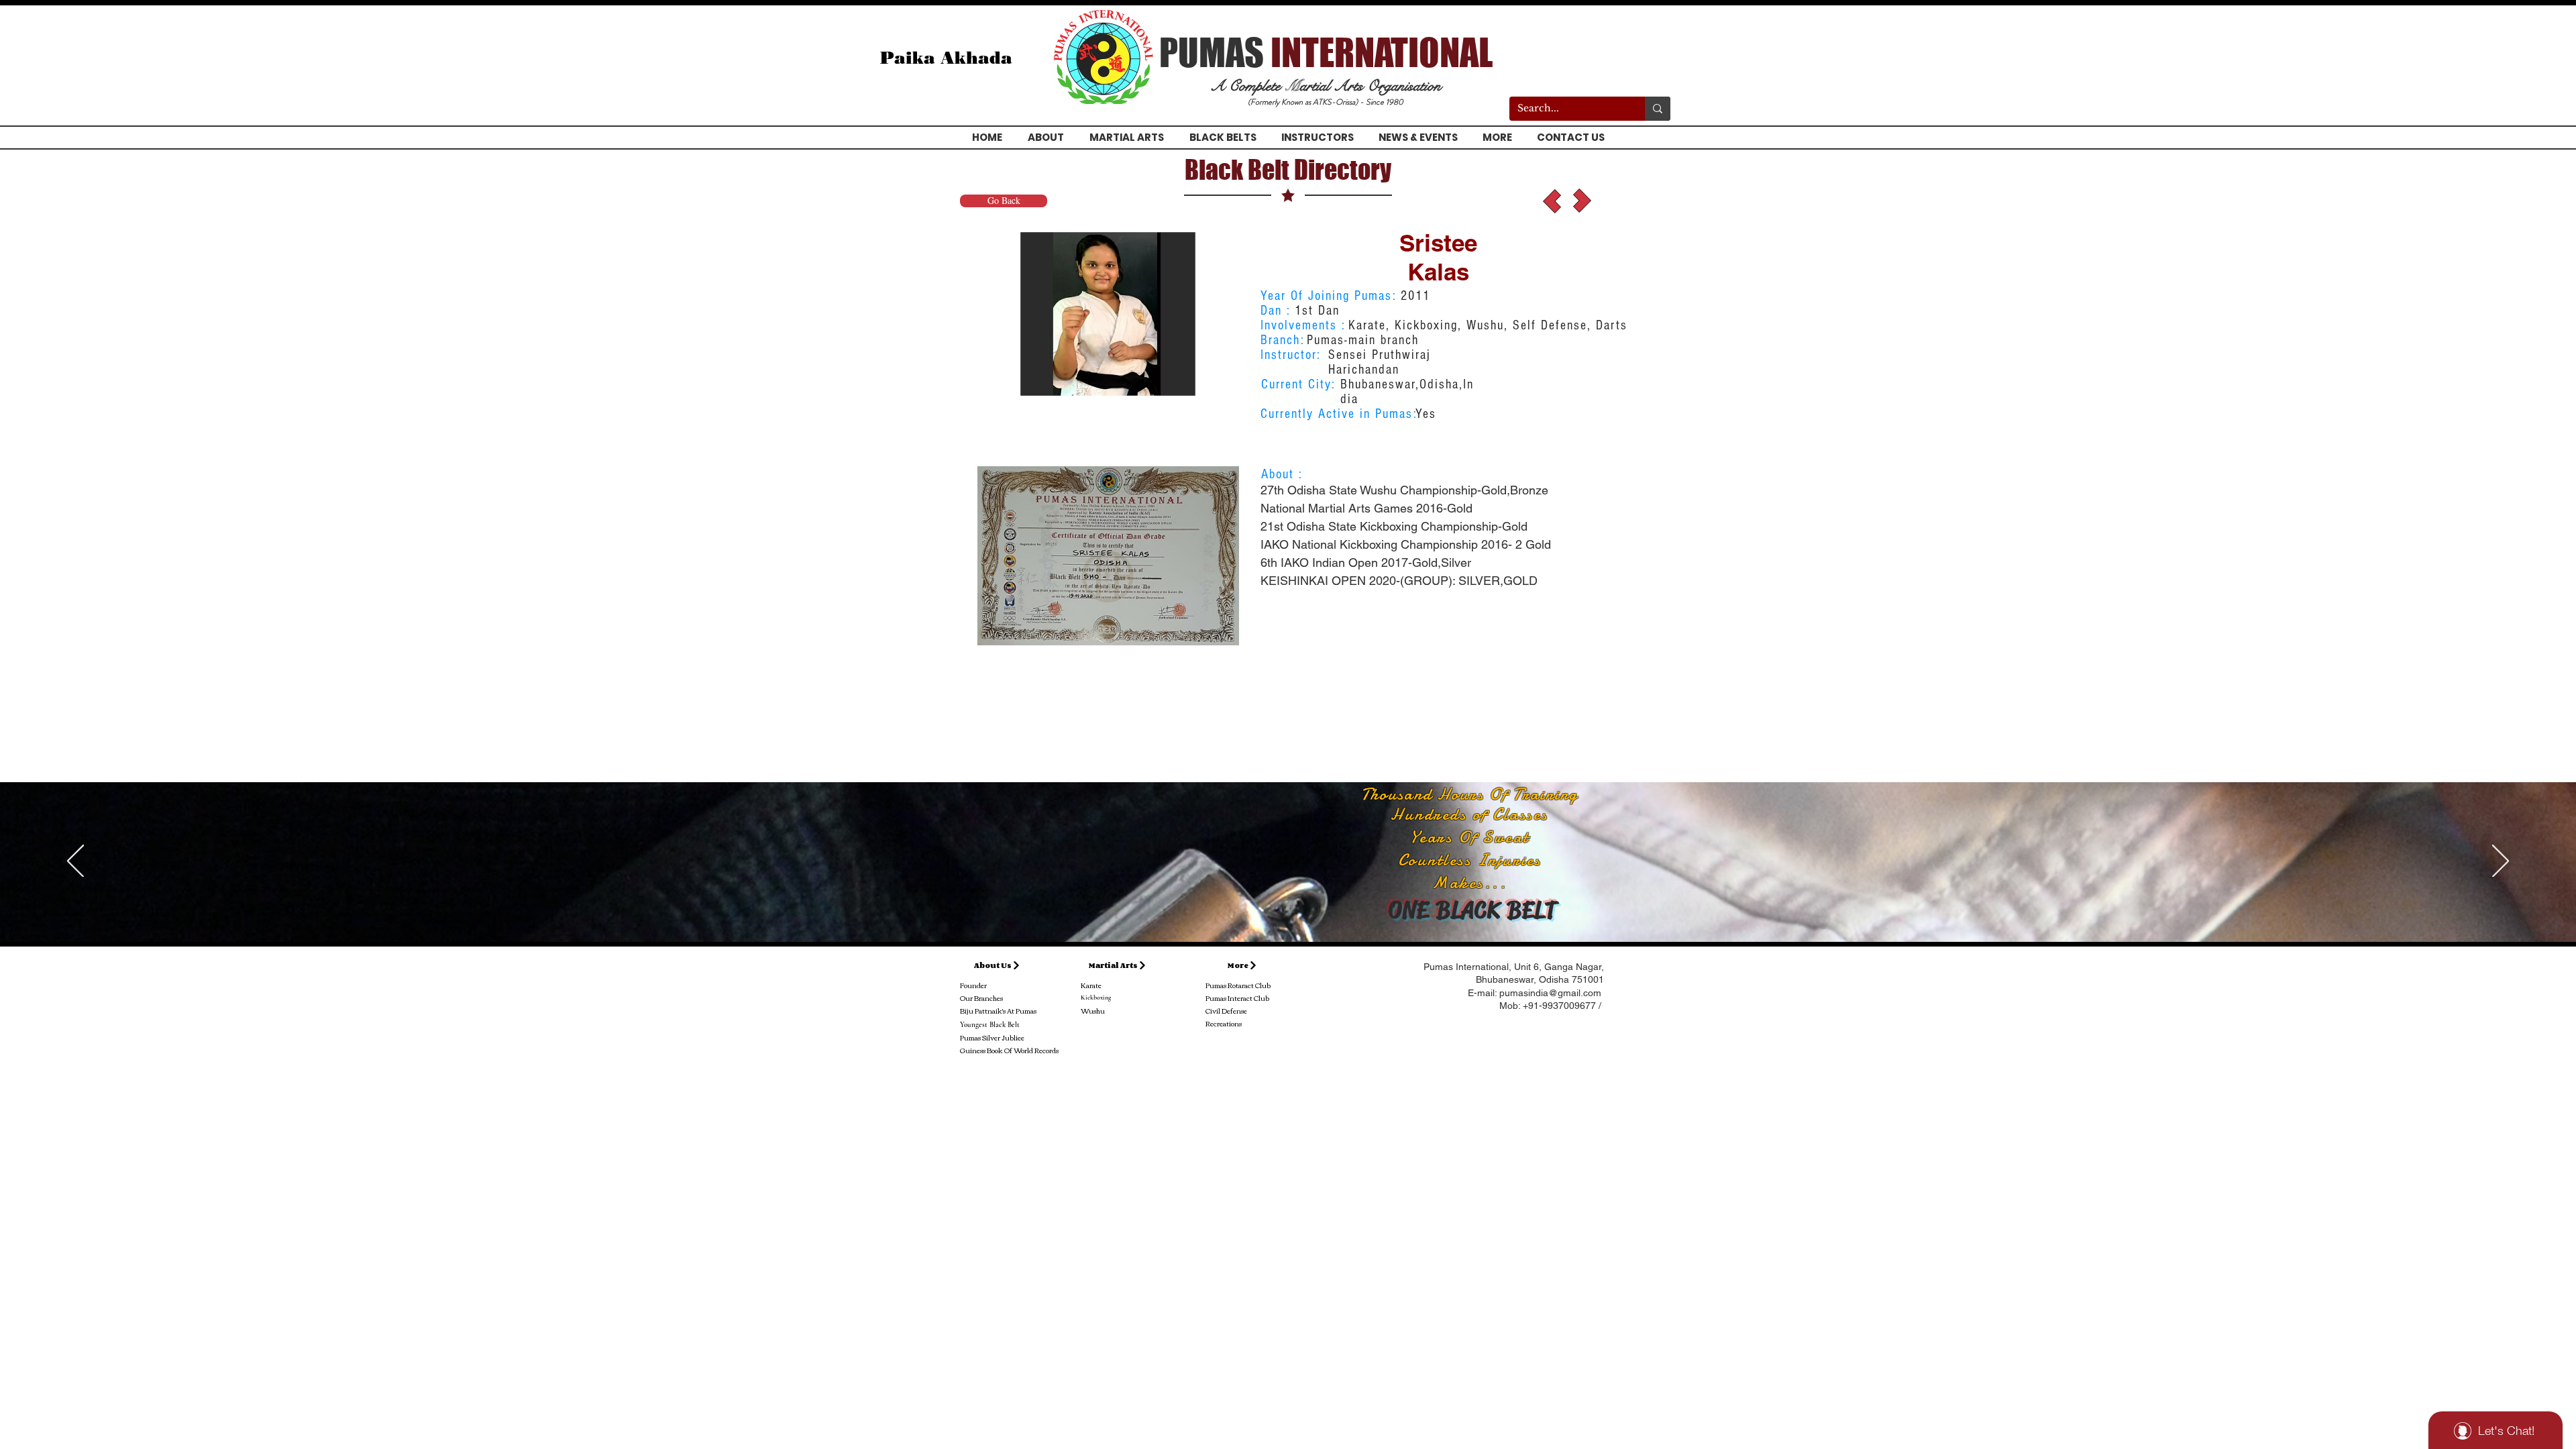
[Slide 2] (1288, 908)
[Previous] (75, 862)
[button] (1108, 314)
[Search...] (1658, 109)
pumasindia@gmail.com (1550, 993)
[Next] (2501, 862)
